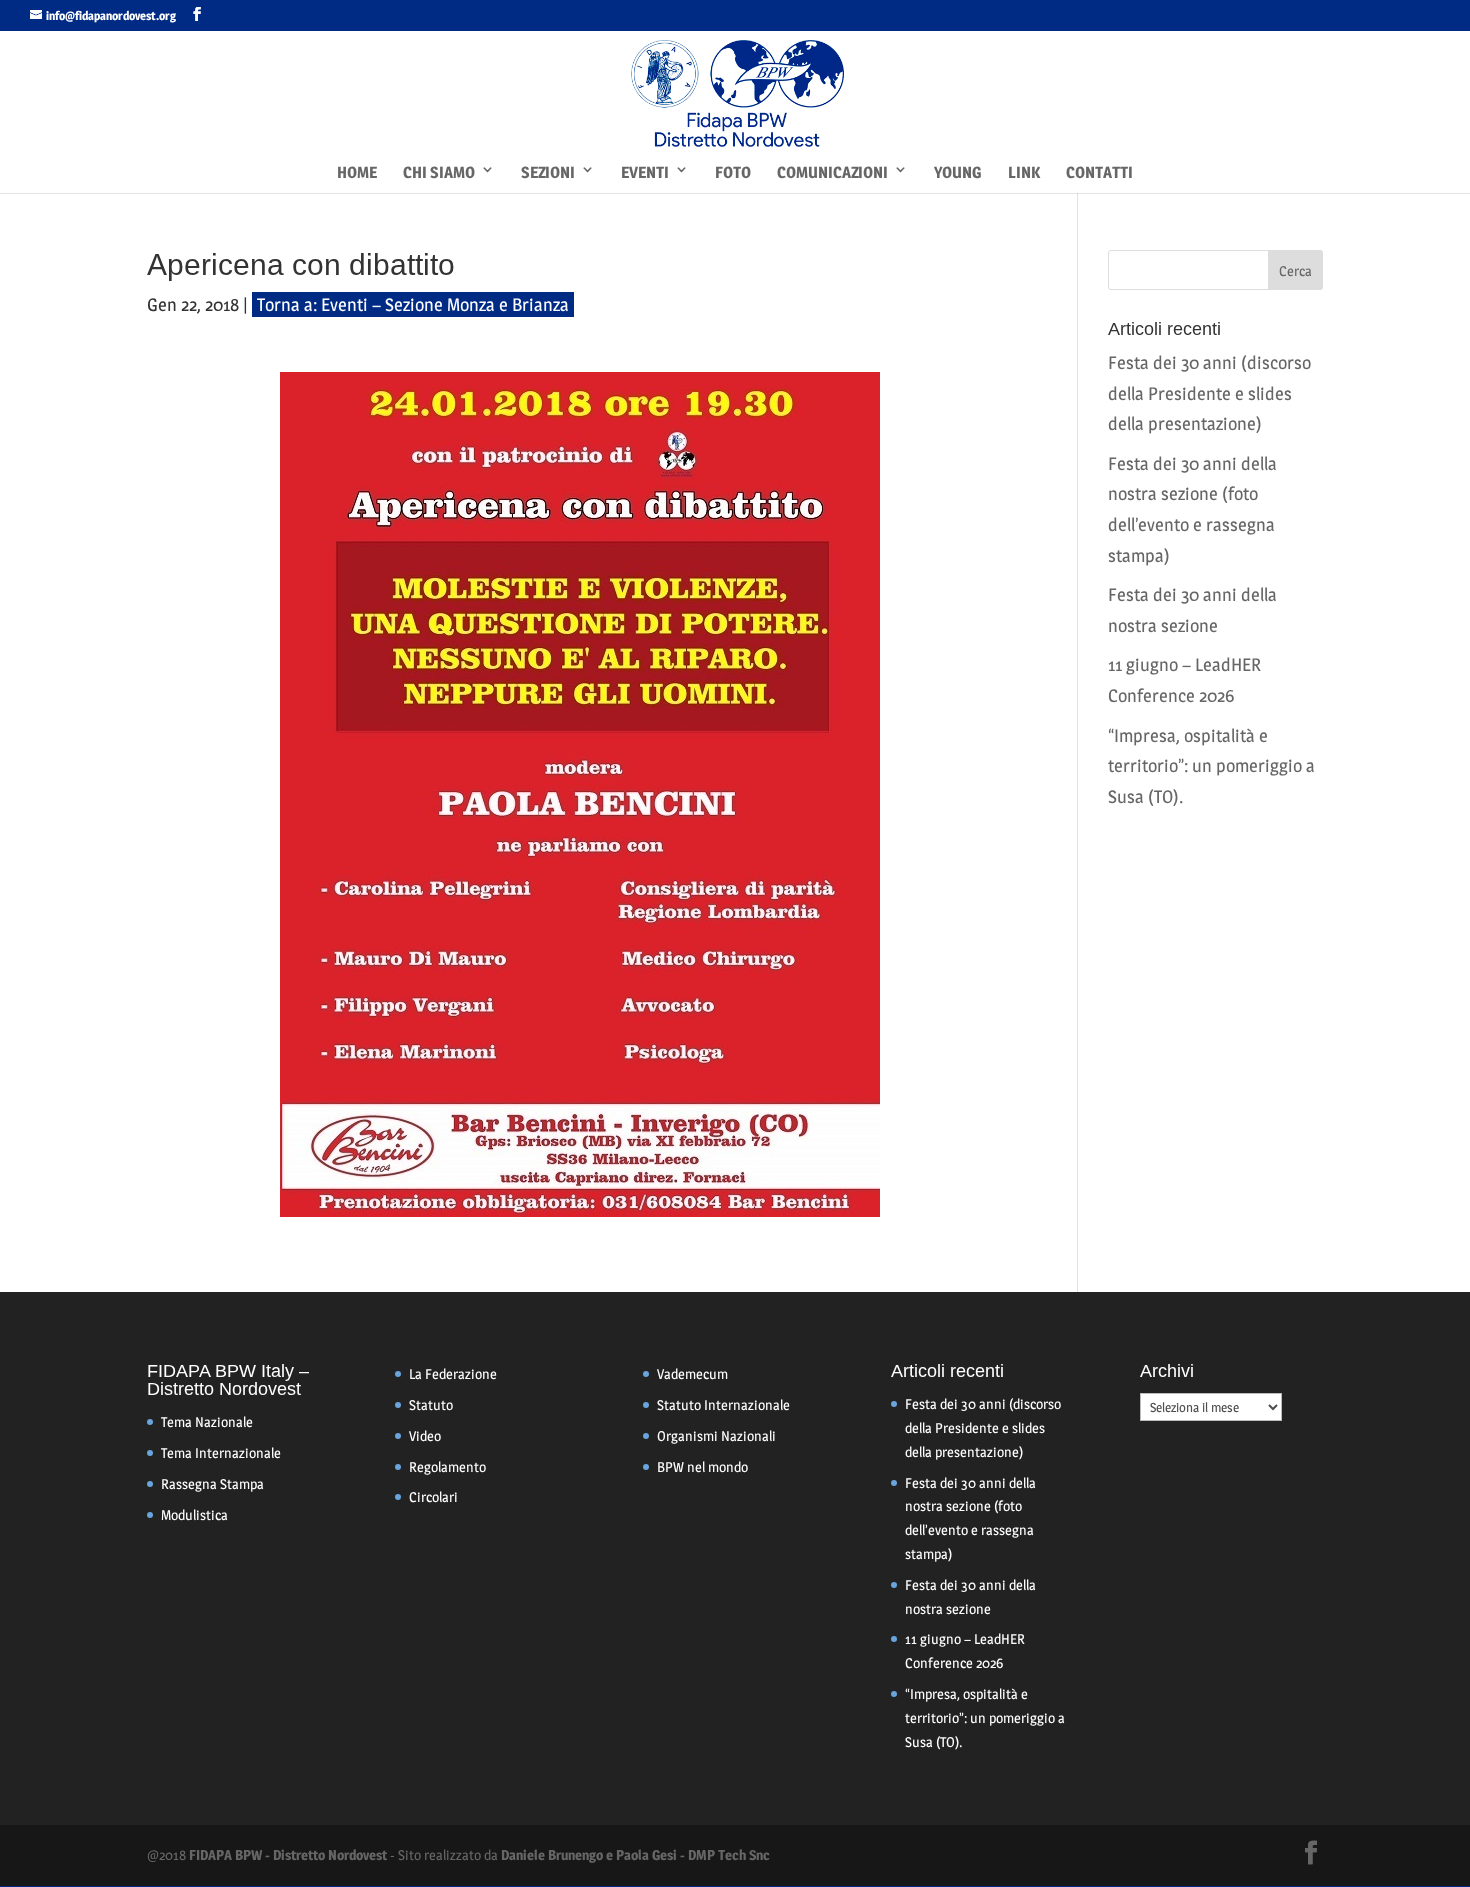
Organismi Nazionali (716, 1435)
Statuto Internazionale (723, 1404)
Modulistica (194, 1514)
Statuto (431, 1404)
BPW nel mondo (702, 1466)
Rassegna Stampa (212, 1483)
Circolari (433, 1496)
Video (425, 1435)
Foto (733, 172)
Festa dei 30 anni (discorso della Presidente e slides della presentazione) (1209, 393)
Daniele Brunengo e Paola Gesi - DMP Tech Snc (635, 1854)
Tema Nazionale (207, 1421)
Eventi (645, 172)
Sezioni (548, 172)
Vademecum (692, 1373)
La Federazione (453, 1373)
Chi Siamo (439, 172)
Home (357, 172)
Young (958, 172)
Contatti (1099, 172)
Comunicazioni (832, 172)
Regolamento (447, 1466)
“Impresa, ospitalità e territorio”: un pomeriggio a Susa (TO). (1211, 766)
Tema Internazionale (221, 1452)
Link (1024, 172)
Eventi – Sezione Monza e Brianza (445, 304)
